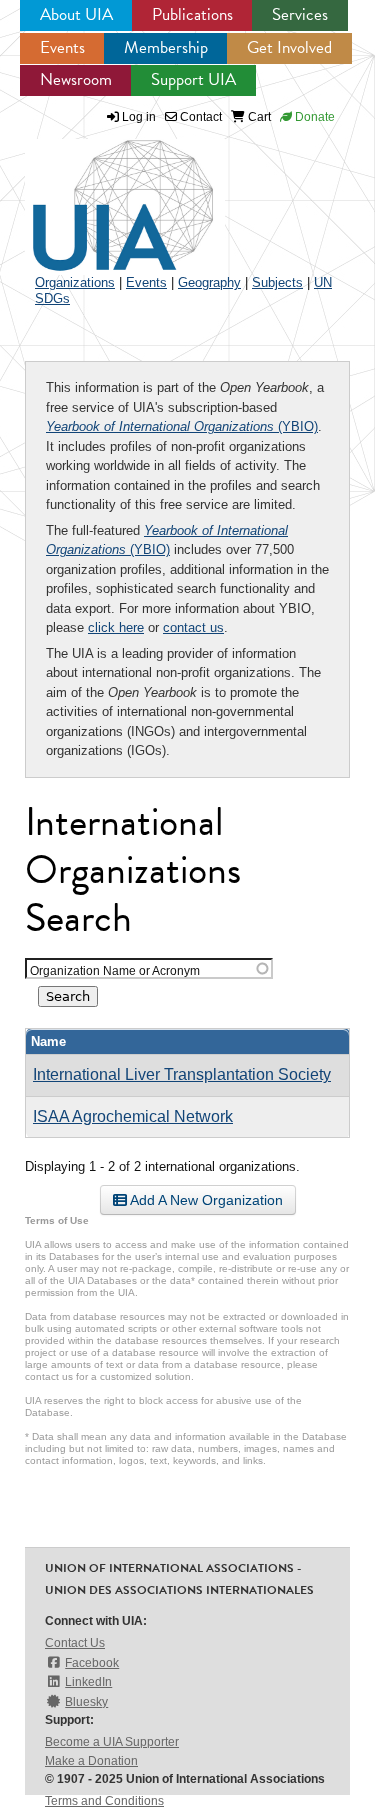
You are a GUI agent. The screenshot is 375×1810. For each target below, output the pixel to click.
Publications (192, 14)
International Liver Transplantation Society (182, 1074)
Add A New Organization (205, 1200)
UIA (100, 194)
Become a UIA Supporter (112, 1742)
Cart (258, 117)
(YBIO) (182, 426)
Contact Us (75, 1643)
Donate (313, 117)
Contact (199, 117)
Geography (209, 282)
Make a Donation (91, 1761)
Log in (139, 117)
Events (62, 47)
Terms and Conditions (104, 1801)
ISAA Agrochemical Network (133, 1116)
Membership (166, 47)
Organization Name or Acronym (115, 970)
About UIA (76, 14)
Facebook (92, 1663)
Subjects (277, 282)
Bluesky (86, 1702)
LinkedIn (88, 1682)
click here (116, 627)
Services (300, 14)
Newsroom (76, 79)
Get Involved (289, 47)
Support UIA (193, 79)
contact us (193, 627)
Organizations (75, 282)
